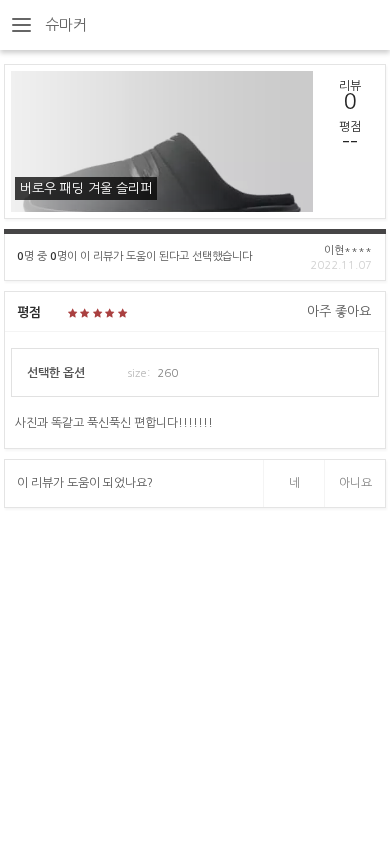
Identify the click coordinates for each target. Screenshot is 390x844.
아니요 (355, 483)
